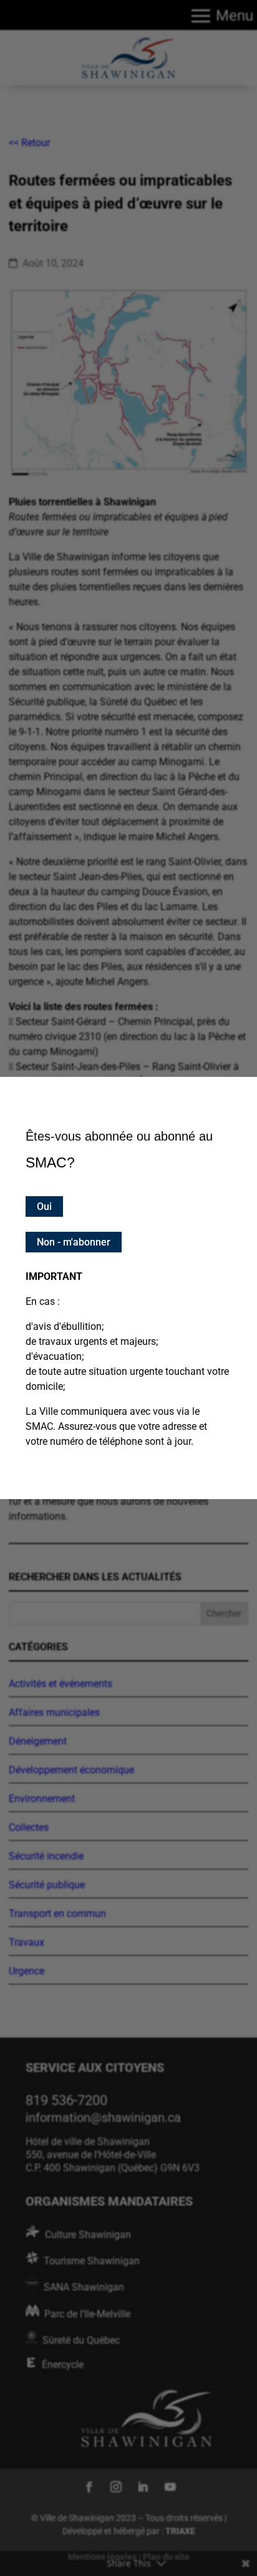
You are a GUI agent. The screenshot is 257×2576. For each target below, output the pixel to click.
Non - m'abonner (74, 1242)
